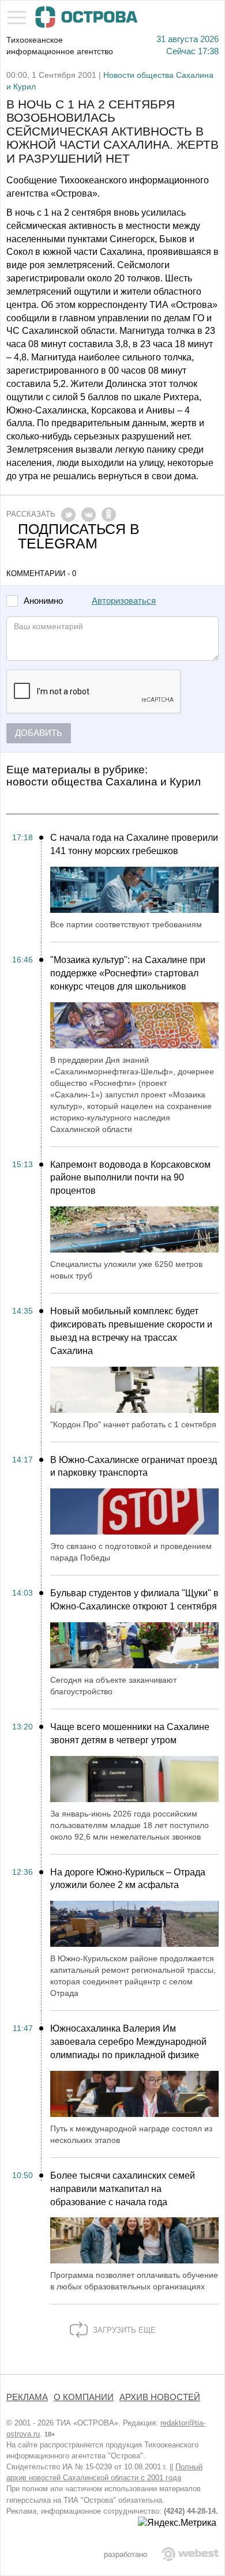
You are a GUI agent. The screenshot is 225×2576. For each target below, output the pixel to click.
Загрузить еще (123, 2330)
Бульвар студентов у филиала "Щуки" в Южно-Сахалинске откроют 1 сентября (134, 1600)
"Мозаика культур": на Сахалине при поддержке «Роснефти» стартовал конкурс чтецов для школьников (128, 973)
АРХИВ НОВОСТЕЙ (160, 2397)
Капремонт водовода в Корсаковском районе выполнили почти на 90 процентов (130, 1178)
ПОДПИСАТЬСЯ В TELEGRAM (79, 536)
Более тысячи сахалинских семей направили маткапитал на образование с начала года (123, 2189)
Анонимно (43, 601)
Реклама (27, 2397)
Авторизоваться (124, 601)
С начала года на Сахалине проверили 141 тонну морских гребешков (134, 844)
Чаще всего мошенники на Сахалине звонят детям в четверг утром (130, 1733)
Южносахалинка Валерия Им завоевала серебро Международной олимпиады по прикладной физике (128, 2042)
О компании (84, 2397)
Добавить (39, 733)
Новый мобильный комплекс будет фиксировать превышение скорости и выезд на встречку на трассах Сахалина (131, 1331)
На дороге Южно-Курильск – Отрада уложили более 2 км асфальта (128, 1879)
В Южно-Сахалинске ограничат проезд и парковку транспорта (134, 1466)
